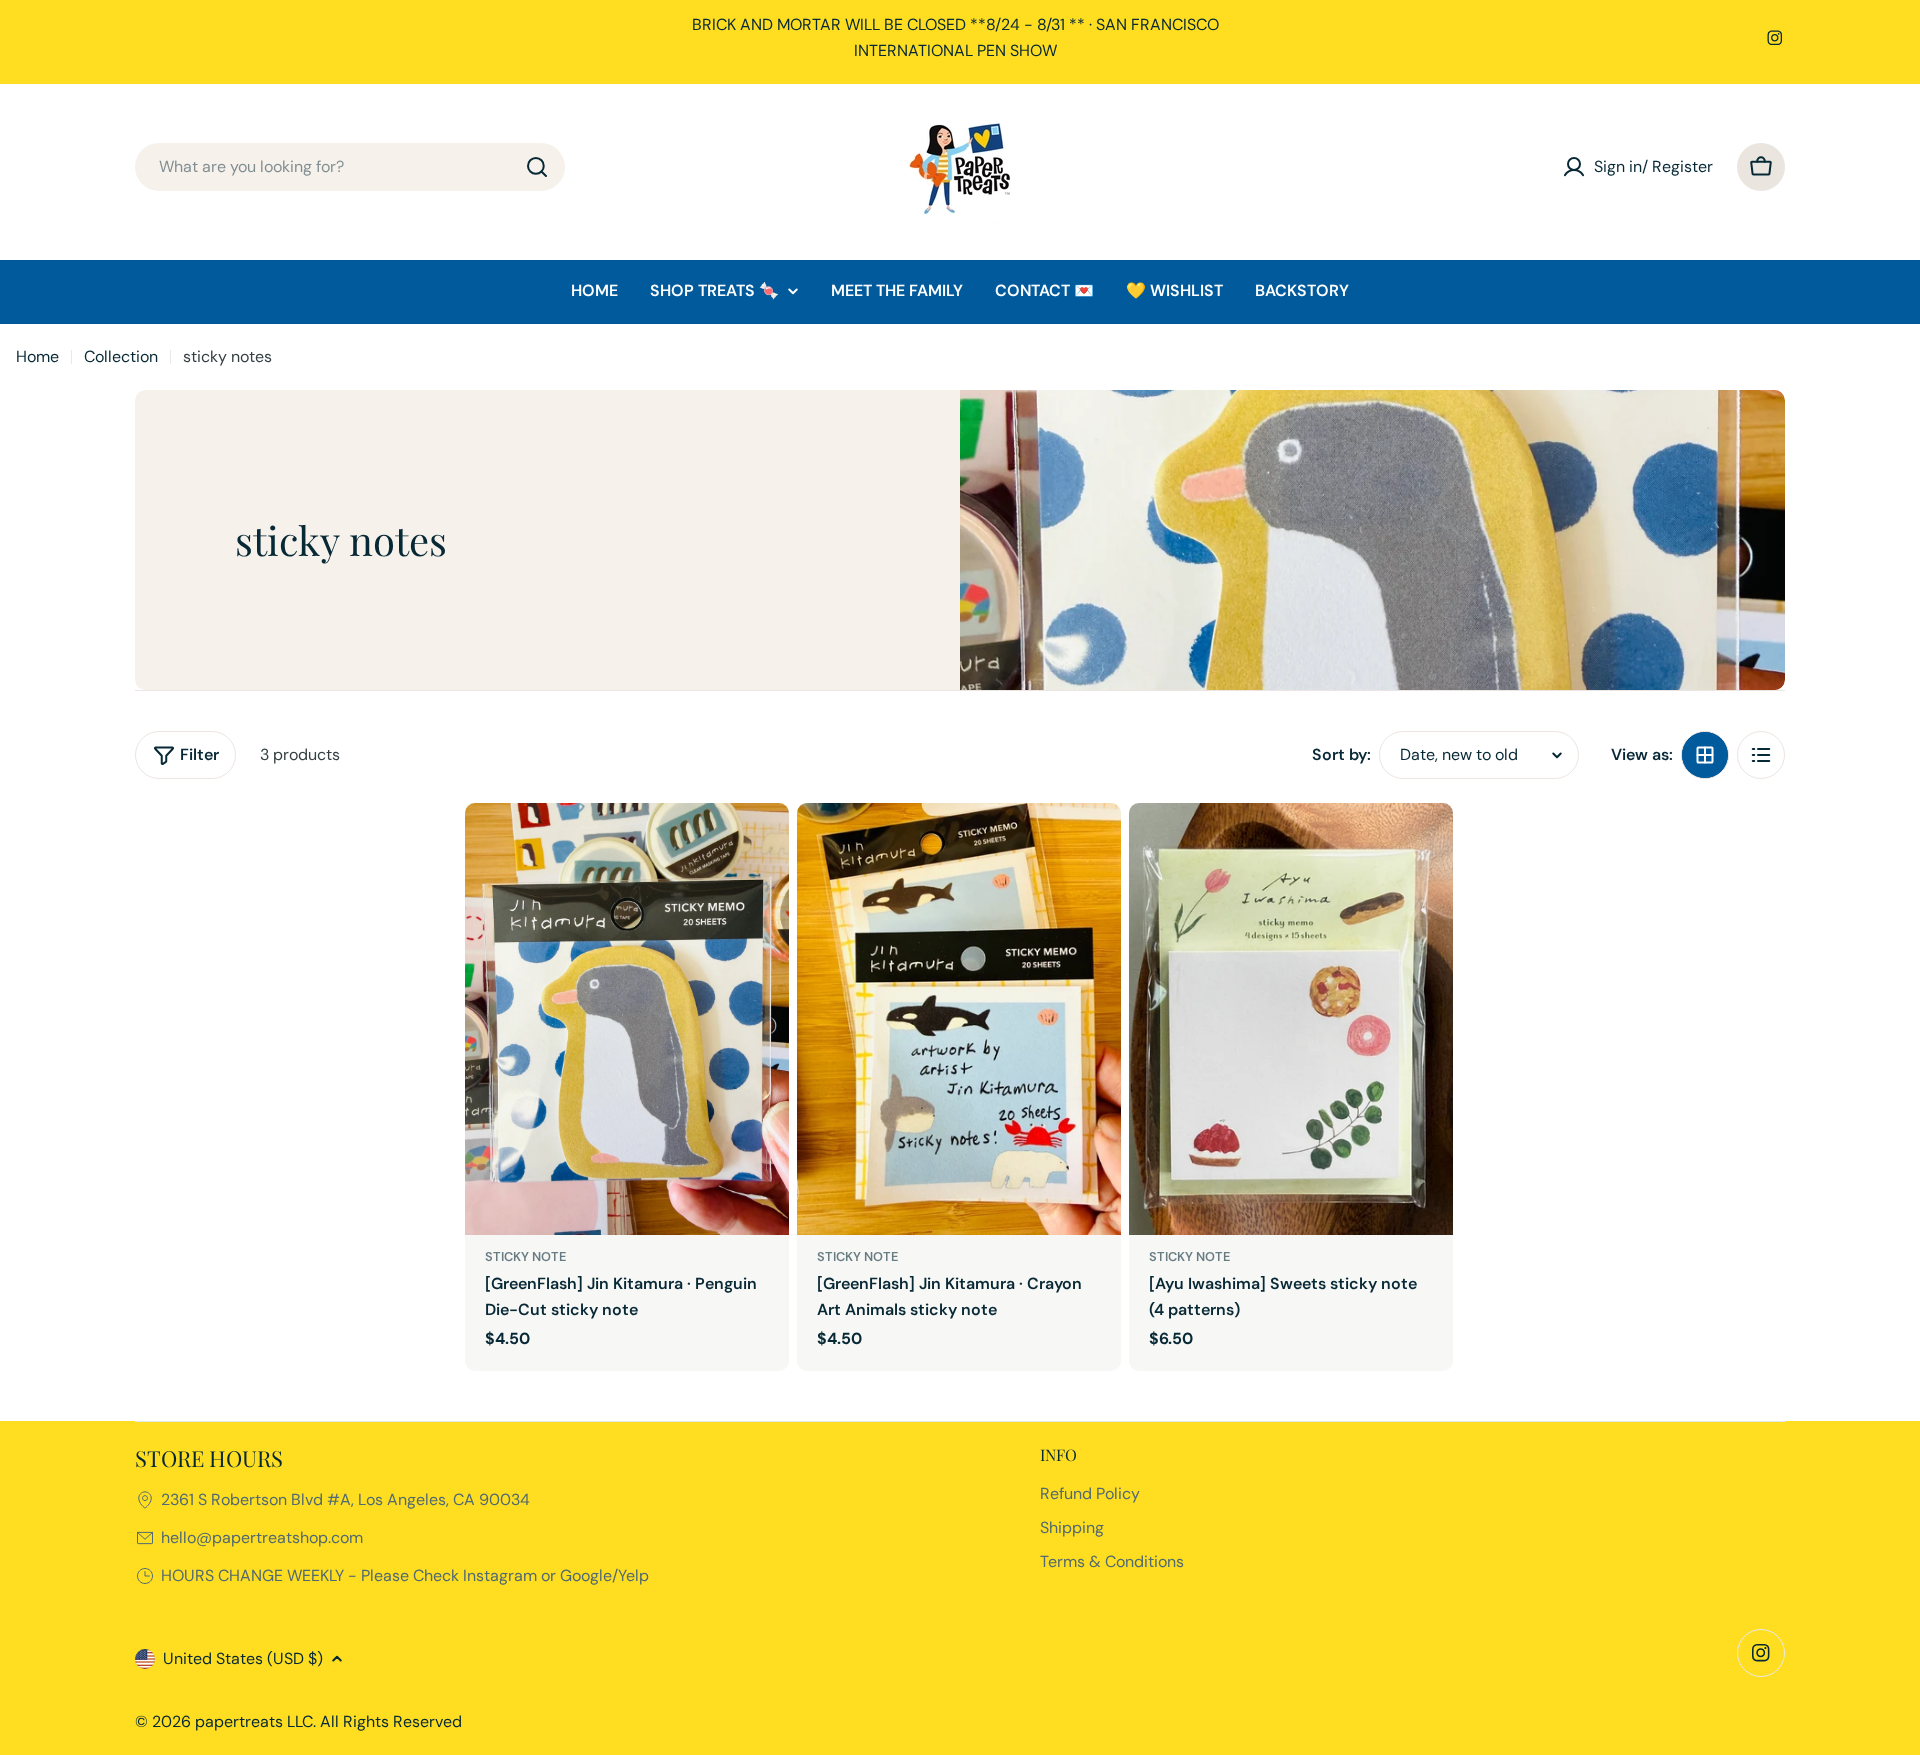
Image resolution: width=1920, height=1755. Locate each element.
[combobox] (350, 167)
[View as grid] (1705, 755)
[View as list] (1761, 755)
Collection (121, 356)
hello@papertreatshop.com (262, 1537)
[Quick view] (760, 847)
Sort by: (1341, 754)
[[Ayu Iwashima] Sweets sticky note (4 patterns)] (1291, 1019)
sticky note (525, 1256)
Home (37, 356)
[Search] (537, 167)
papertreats (239, 1721)
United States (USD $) (243, 1658)
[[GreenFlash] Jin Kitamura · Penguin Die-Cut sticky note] (627, 1019)
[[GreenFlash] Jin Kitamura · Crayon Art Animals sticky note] (959, 1019)
